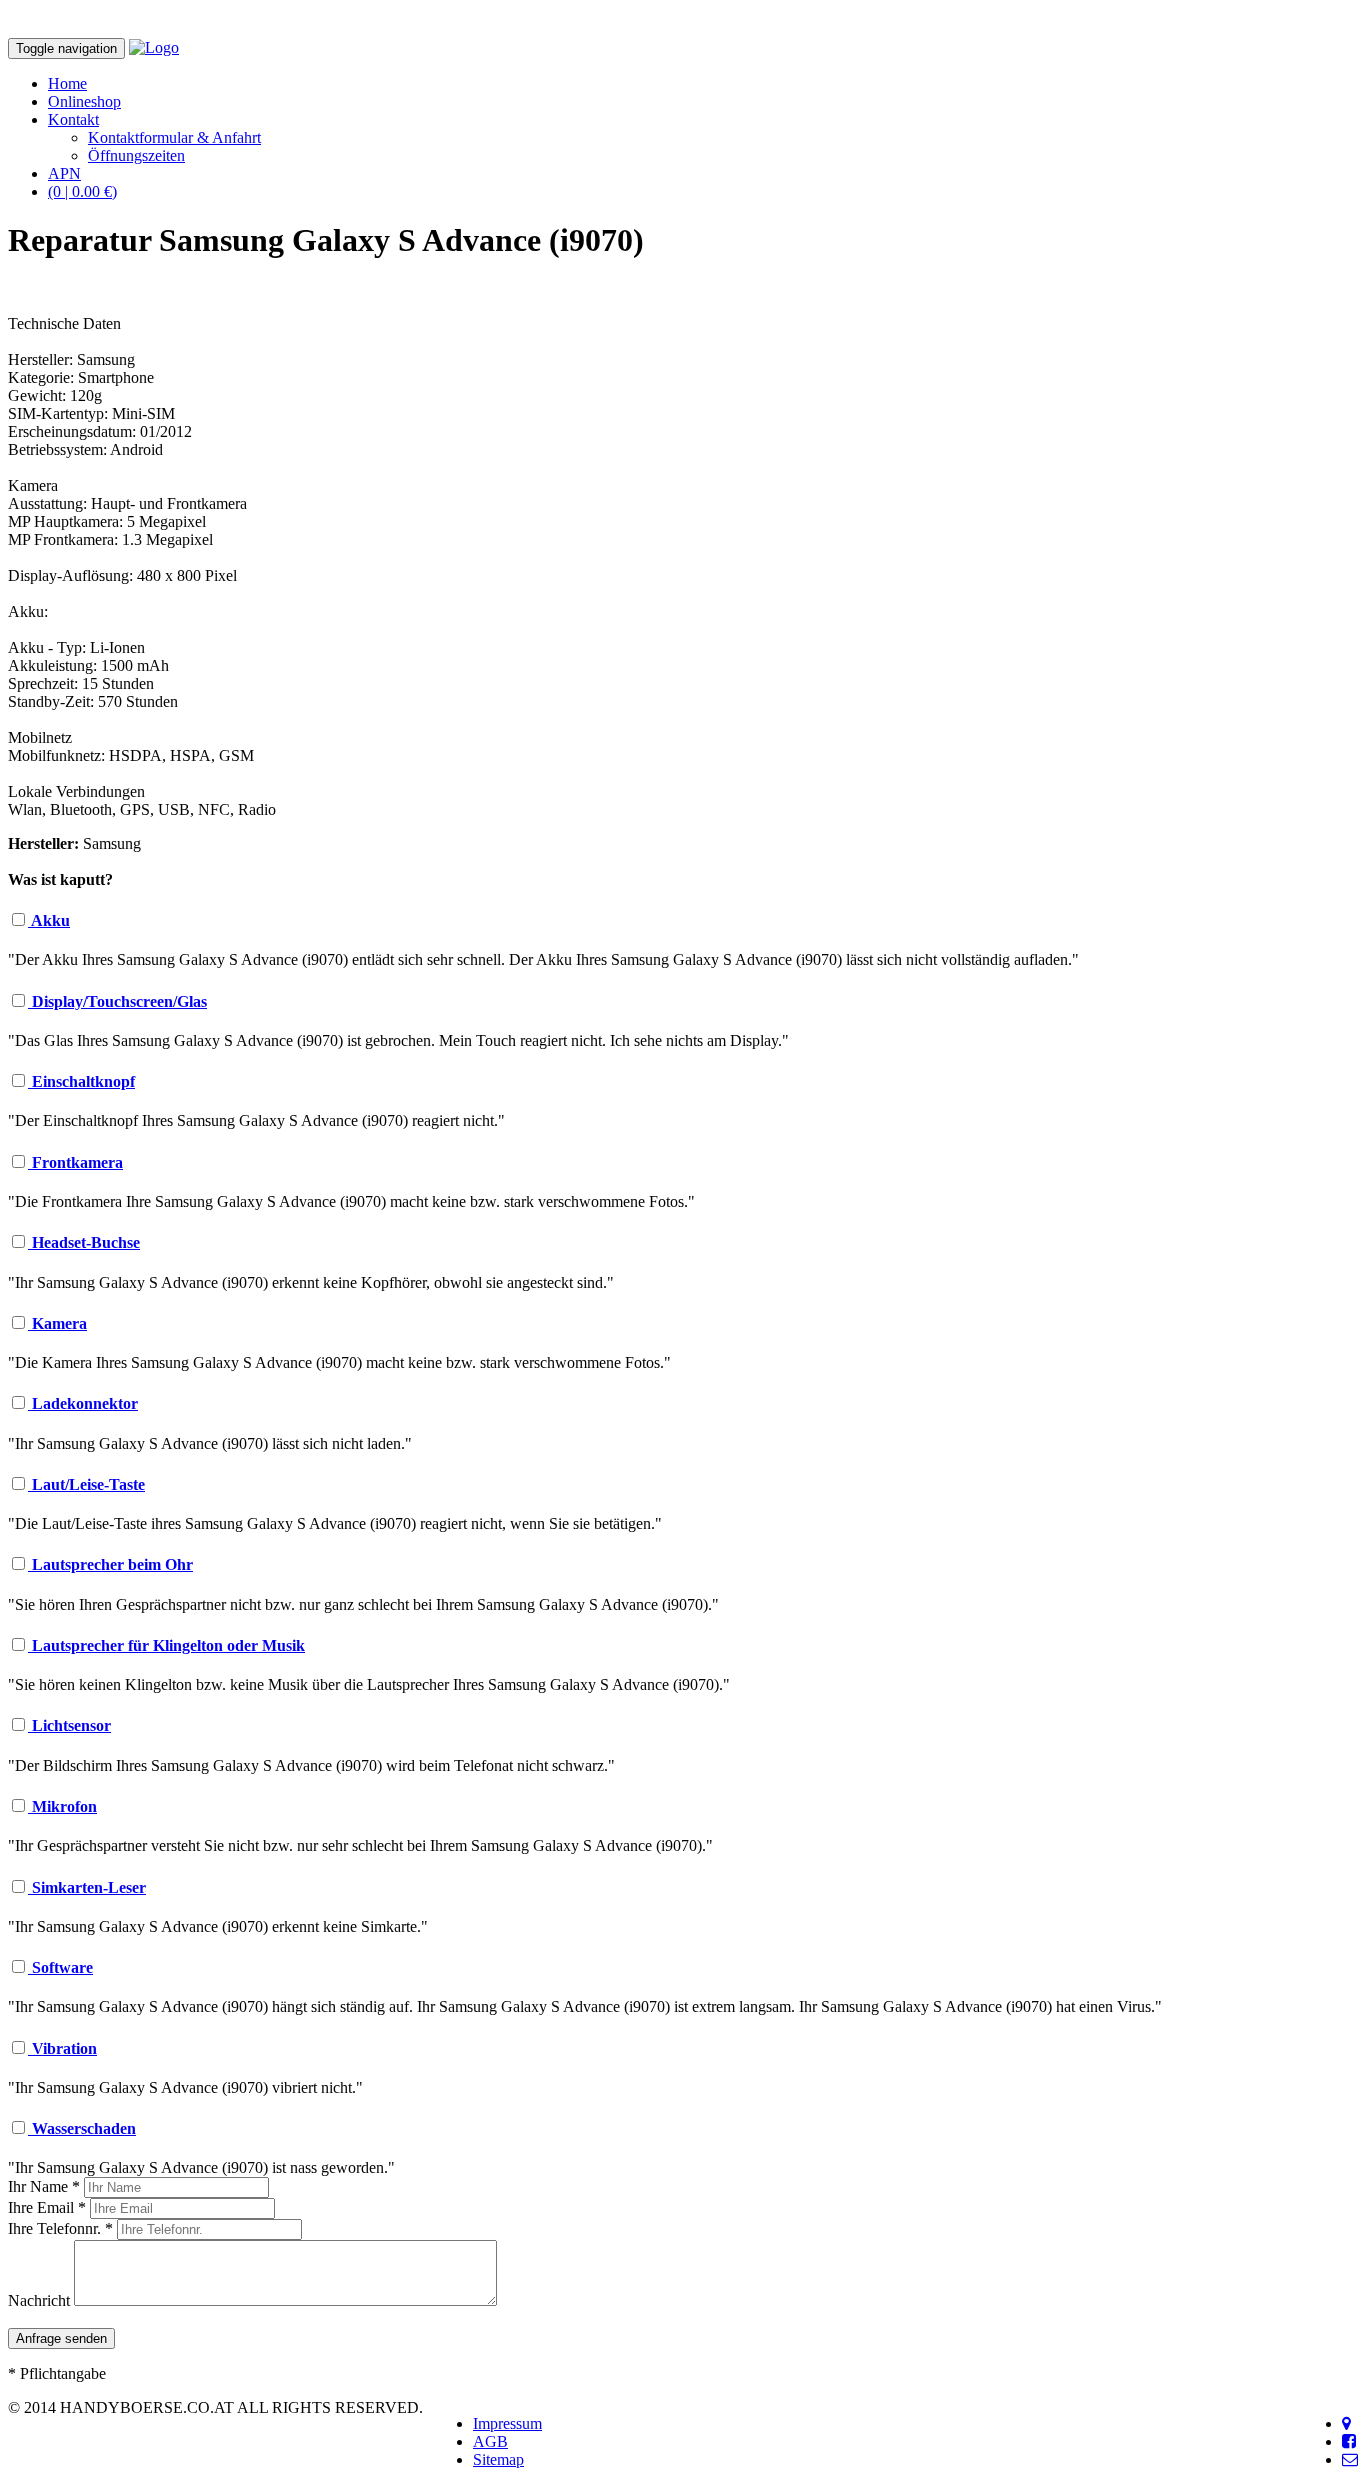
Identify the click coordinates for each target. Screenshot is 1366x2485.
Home (67, 83)
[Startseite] (154, 47)
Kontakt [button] (73, 119)
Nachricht (39, 2300)
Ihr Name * (44, 2186)
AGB (490, 2441)
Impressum (507, 2423)
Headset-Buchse (84, 1242)
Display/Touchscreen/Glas (117, 1001)
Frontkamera (75, 1162)
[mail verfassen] (1350, 2459)
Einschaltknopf (81, 1081)
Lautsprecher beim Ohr (110, 1564)
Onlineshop (84, 101)
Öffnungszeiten (136, 155)
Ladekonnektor (83, 1403)
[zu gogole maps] (1346, 2423)
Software (60, 1967)
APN (64, 173)
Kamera (57, 1323)
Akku (49, 920)
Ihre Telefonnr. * (60, 2228)
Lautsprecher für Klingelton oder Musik (166, 1645)
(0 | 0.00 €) (82, 191)
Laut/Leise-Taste (86, 1484)
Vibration (62, 2048)
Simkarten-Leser (87, 1887)
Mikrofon (62, 1806)
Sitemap (498, 2459)
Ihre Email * (47, 2207)
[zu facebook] (1349, 2441)
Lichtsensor (69, 1725)
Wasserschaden (82, 2128)
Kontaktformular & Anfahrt (174, 137)
